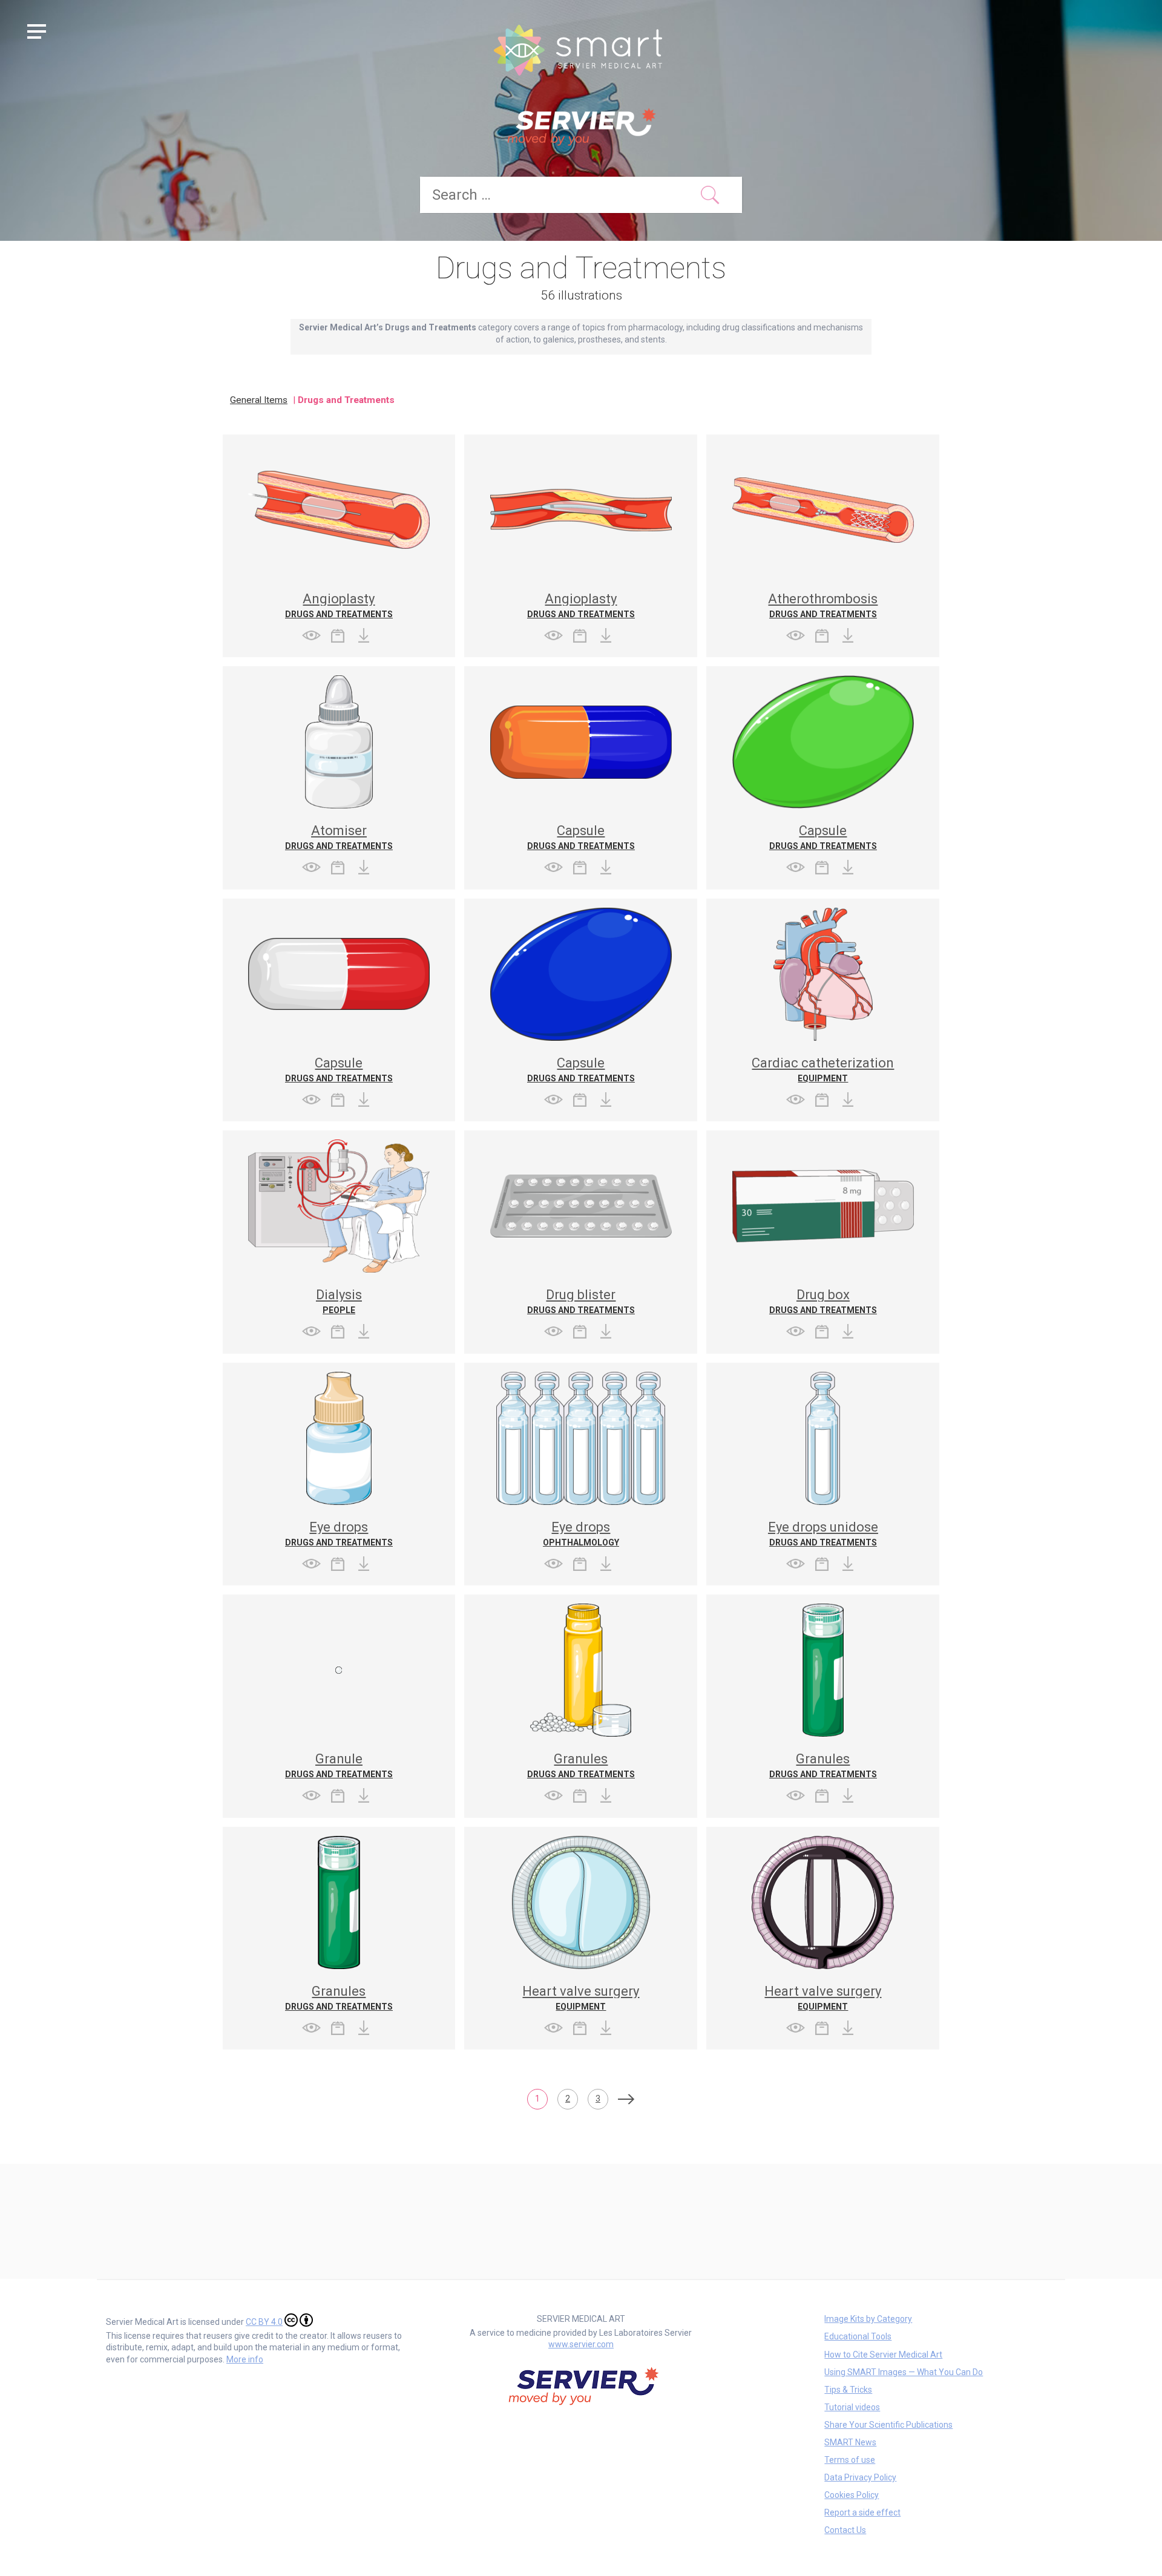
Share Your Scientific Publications (888, 2425)
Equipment (823, 1078)
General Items (259, 400)
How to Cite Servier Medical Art (883, 2355)
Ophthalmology (581, 1542)
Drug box (823, 1295)
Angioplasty (339, 599)
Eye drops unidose (823, 1527)
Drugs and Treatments (339, 614)
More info (245, 2359)
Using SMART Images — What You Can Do (904, 2372)
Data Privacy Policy (860, 2477)
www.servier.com (581, 2344)
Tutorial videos (852, 2407)
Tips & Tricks (848, 2390)
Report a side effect (862, 2512)
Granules (581, 1759)
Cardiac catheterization (823, 1063)
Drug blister (581, 1295)
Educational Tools (858, 2336)
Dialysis (339, 1295)
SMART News (850, 2442)
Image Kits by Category (868, 2319)
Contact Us (845, 2530)
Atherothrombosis (823, 599)
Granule (339, 1759)
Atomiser (339, 831)
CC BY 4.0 (264, 2322)
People (339, 1310)
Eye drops (339, 1527)
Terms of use (850, 2460)
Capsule (581, 831)
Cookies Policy (852, 2495)
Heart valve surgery (581, 1991)
